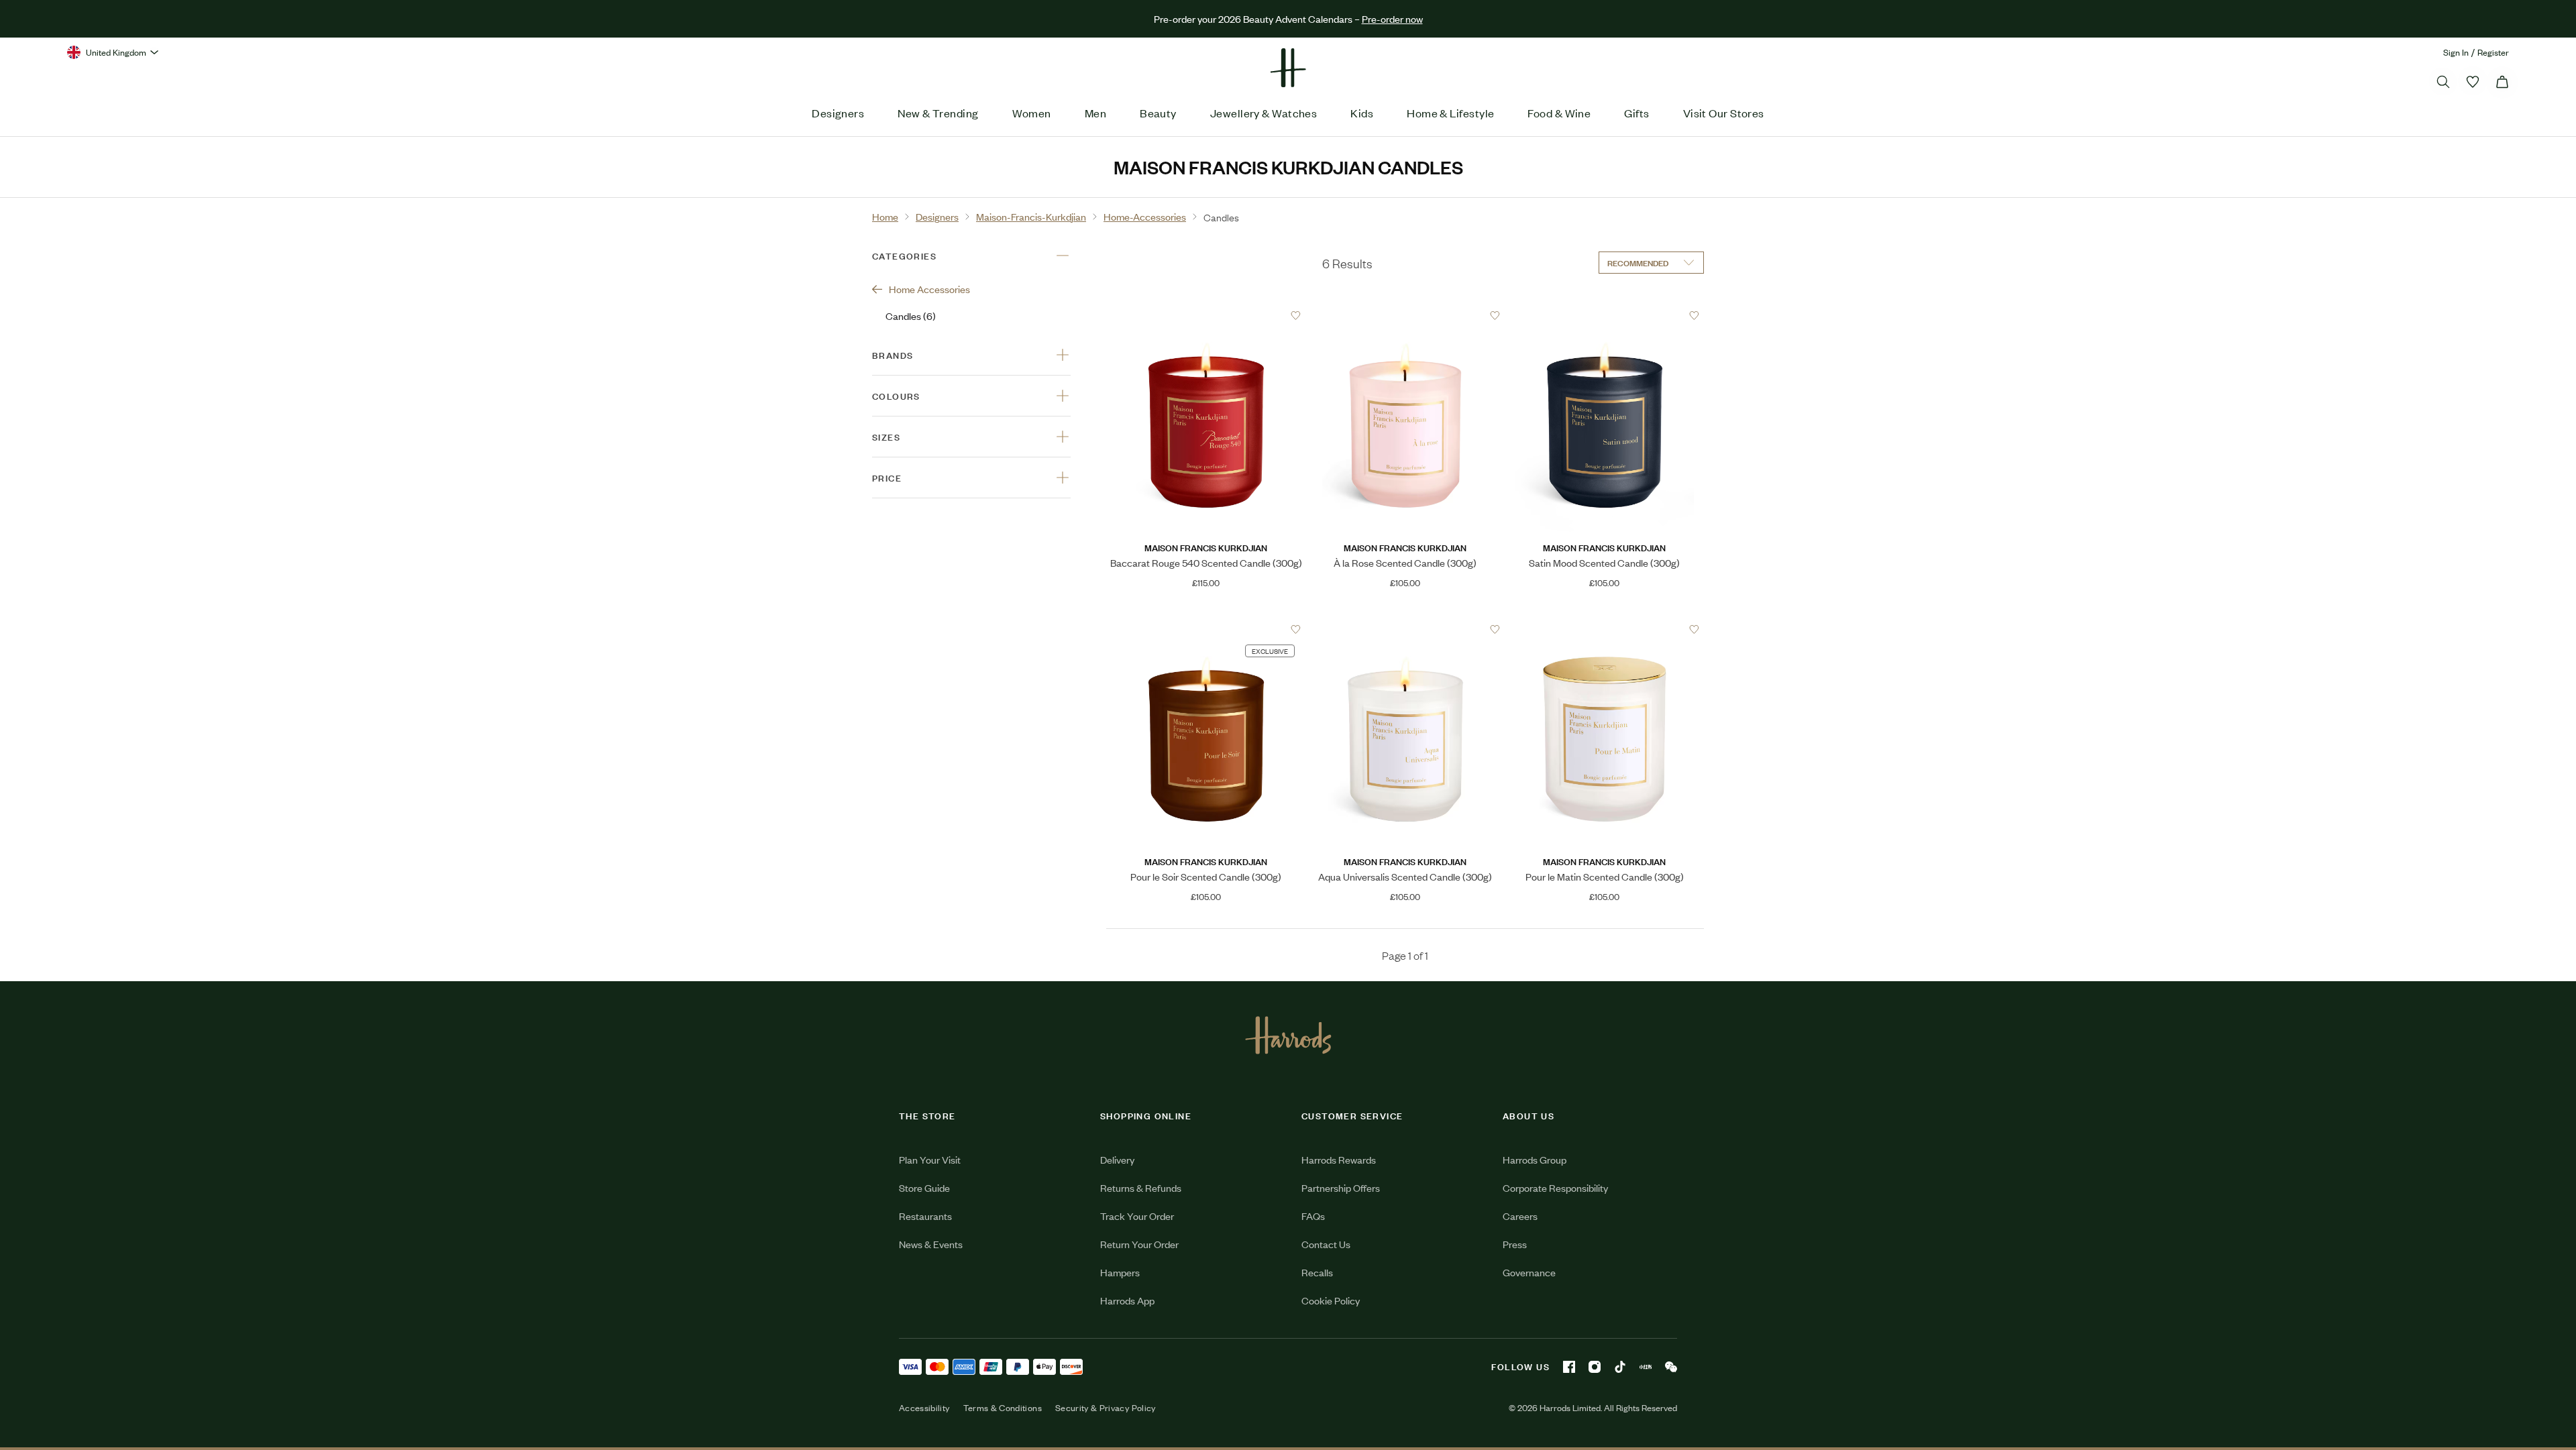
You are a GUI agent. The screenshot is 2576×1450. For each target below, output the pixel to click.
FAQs (1313, 1216)
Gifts (1636, 113)
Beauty (1158, 113)
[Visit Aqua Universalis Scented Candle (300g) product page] (1405, 629)
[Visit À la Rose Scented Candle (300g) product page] (1405, 315)
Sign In (2456, 52)
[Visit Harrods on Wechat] (1671, 1367)
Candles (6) (911, 316)
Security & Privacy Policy (1106, 1408)
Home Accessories (929, 289)
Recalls (1317, 1272)
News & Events (931, 1244)
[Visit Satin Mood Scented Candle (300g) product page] (1605, 315)
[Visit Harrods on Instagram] (1595, 1367)
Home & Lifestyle (1450, 113)
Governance (1529, 1272)
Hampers (1120, 1272)
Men (1095, 113)
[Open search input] (2443, 82)
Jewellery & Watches (1264, 113)
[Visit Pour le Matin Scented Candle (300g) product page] (1605, 629)
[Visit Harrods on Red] (1646, 1367)
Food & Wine (1559, 113)
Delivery (1117, 1159)
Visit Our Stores (1724, 113)
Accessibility (924, 1408)
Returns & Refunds (1141, 1187)
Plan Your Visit (930, 1159)
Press (1515, 1244)
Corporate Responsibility (1555, 1187)
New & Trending (938, 113)
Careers (1520, 1216)
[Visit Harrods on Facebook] (1569, 1367)
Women (1032, 113)
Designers (838, 113)
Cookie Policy (1331, 1300)
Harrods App (1127, 1300)
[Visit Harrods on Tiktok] (1620, 1367)
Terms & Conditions (1003, 1408)
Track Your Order (1137, 1216)
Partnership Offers (1341, 1187)
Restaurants (925, 1216)
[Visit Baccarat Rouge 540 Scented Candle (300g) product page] (1206, 315)
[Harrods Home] (1288, 68)
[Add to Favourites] (1296, 316)
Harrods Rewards (1339, 1159)
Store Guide (924, 1187)
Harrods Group (1535, 1159)
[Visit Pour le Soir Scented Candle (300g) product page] (1206, 629)
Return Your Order (1139, 1244)
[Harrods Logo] (1288, 1035)
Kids (1362, 113)
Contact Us (1326, 1244)
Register (2493, 52)
